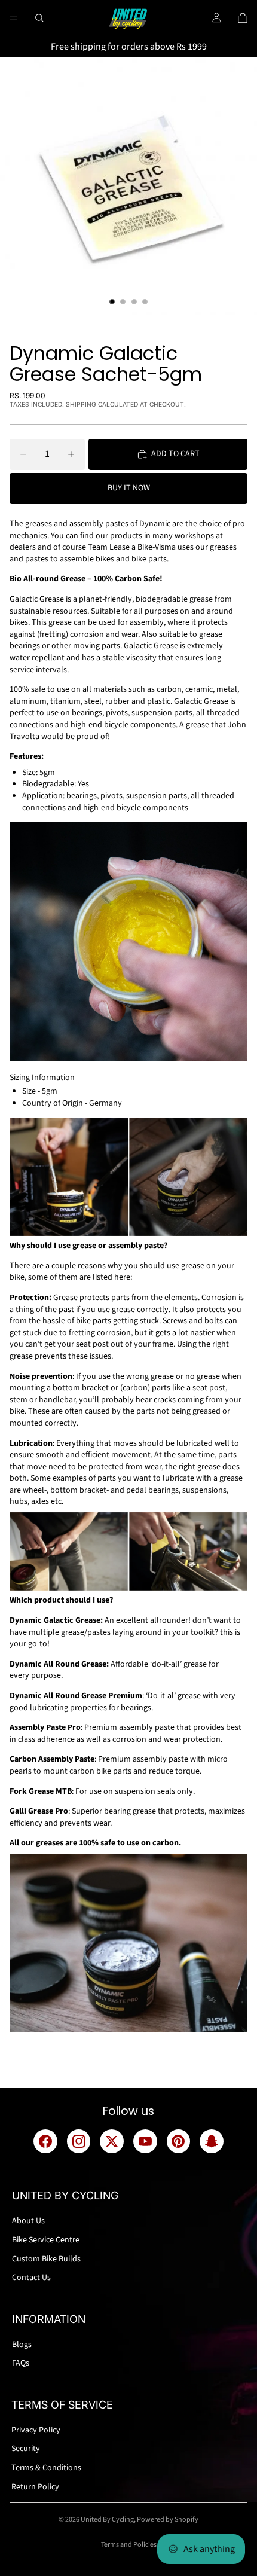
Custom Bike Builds (46, 2259)
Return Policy (35, 2487)
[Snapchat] (212, 2141)
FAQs (21, 2363)
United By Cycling (107, 2519)
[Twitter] (112, 2141)
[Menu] (14, 18)
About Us (28, 2221)
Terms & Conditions (46, 2468)
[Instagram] (79, 2141)
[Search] (39, 18)
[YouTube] (145, 2141)
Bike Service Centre (46, 2240)
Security (26, 2449)
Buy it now (129, 488)
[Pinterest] (179, 2141)
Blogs (22, 2345)
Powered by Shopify (168, 2519)
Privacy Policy (36, 2430)
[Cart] (243, 18)
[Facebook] (45, 2141)
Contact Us (31, 2278)
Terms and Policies (129, 2545)
